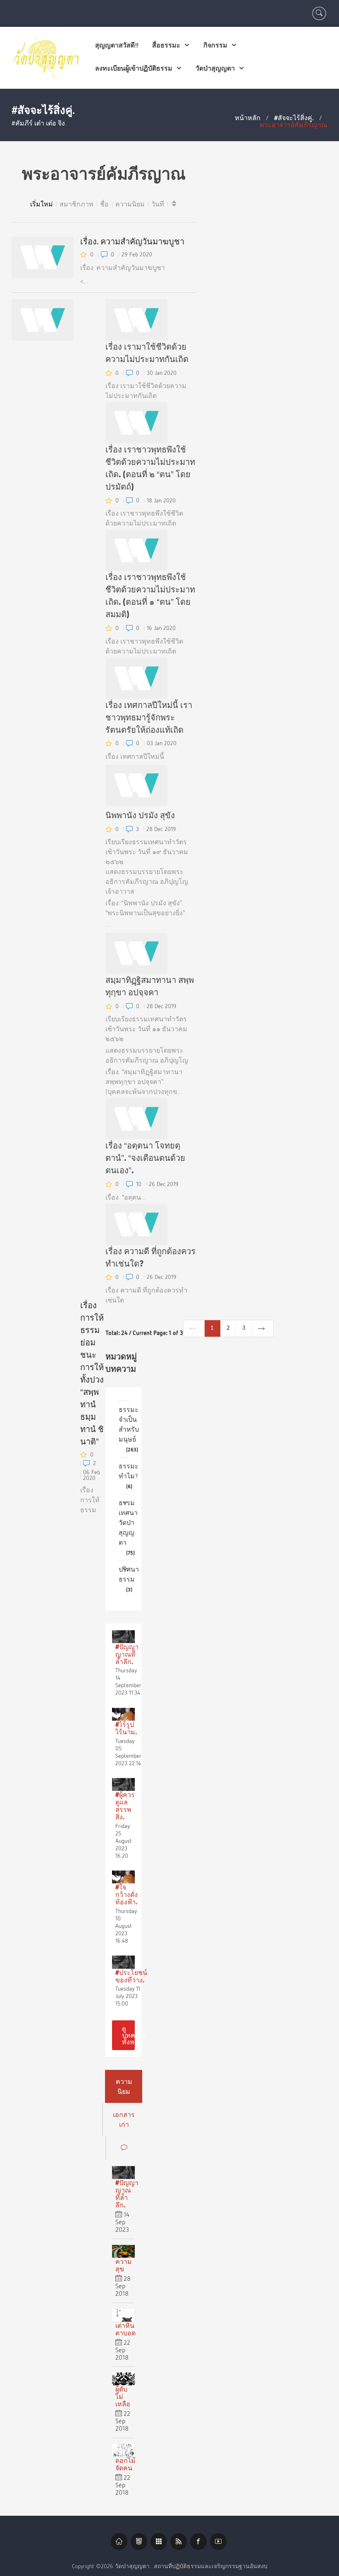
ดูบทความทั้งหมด (129, 2035)
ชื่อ (104, 204)
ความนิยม (130, 204)
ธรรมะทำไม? (129, 1476)
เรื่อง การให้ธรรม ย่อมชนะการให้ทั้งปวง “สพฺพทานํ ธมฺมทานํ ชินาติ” (92, 1373)
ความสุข (124, 2265)
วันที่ (158, 204)
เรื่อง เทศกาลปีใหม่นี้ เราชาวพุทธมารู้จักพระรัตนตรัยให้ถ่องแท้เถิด (149, 717)
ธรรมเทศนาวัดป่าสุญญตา (128, 1527)
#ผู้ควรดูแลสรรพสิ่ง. (125, 1806)
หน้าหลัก (248, 118)
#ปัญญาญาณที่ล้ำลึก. (127, 1654)
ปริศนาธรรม (129, 1579)
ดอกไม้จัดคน (125, 2464)
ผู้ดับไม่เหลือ (123, 2396)
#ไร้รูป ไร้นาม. (126, 1728)
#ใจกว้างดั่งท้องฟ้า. (127, 1894)
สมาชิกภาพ (76, 204)
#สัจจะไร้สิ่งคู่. (294, 118)
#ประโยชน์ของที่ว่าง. (131, 1976)
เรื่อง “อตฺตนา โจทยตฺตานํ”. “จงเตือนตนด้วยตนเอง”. (145, 1158)
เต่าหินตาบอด (125, 2329)
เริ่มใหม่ (42, 204)
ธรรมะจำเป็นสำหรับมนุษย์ (129, 1429)
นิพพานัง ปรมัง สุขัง (140, 815)
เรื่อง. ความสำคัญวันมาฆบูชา (132, 241)
